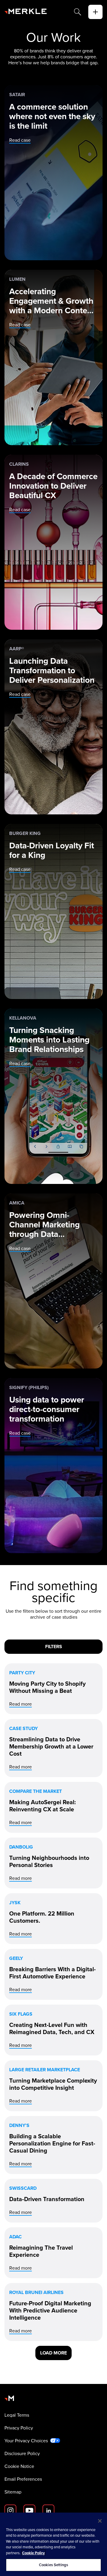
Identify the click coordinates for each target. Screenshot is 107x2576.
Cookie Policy (33, 2553)
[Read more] (53, 1689)
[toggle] (95, 12)
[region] (53, 2544)
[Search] (78, 12)
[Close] (100, 2521)
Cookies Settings (53, 2565)
